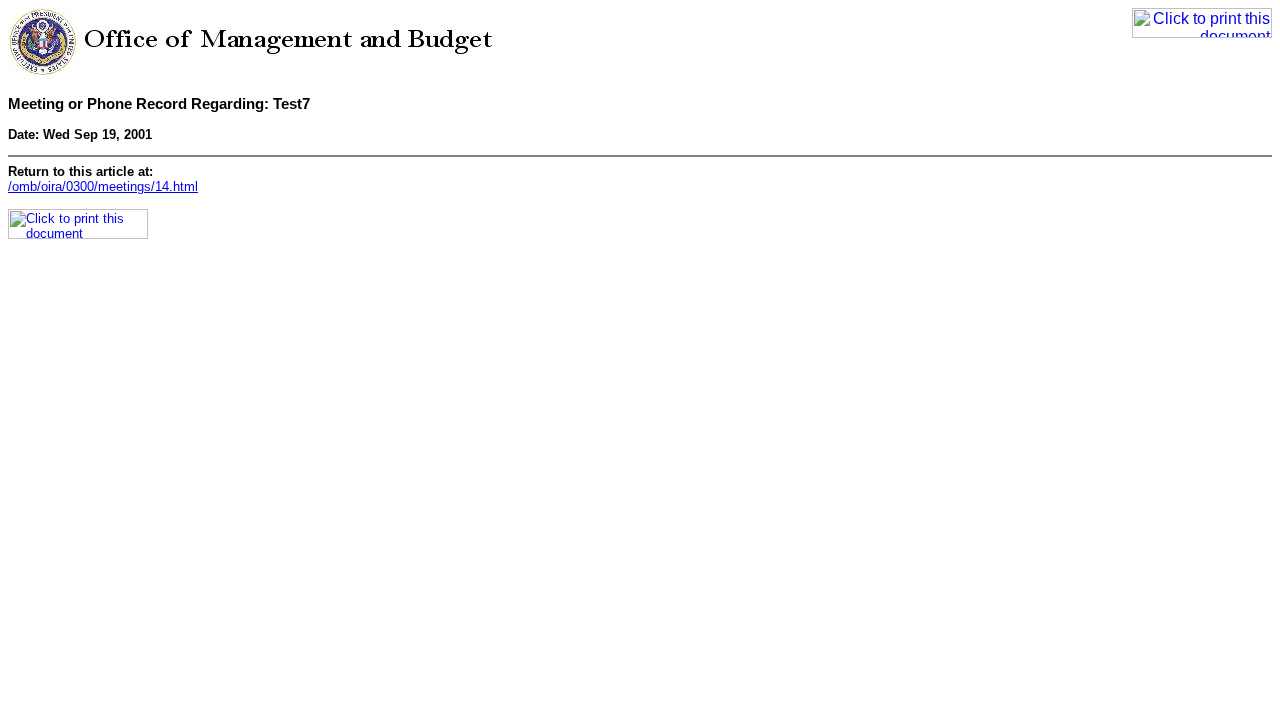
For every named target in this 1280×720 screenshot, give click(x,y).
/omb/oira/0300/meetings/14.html (103, 186)
